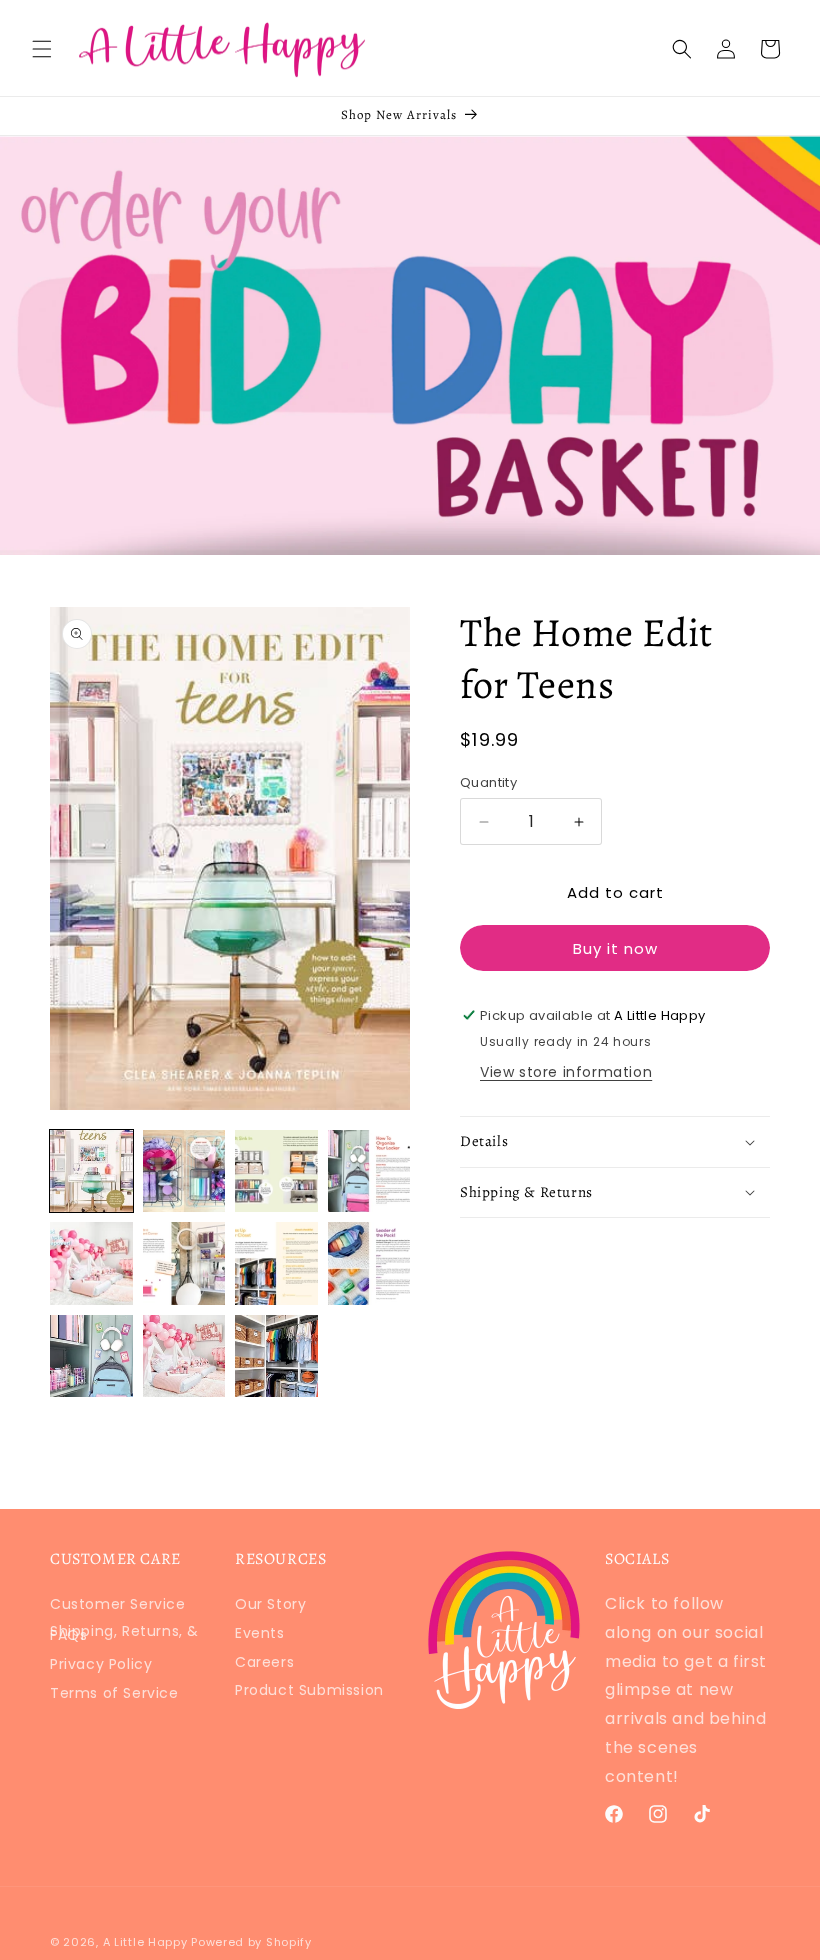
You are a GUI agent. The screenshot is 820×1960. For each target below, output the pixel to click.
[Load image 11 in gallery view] (276, 1356)
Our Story (270, 1608)
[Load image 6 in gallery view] (184, 1263)
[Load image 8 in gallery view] (369, 1263)
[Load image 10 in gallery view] (184, 1356)
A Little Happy (145, 1942)
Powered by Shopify (251, 1942)
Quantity (488, 782)
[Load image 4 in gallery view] (369, 1171)
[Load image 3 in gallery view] (276, 1171)
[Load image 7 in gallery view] (276, 1263)
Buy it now (615, 948)
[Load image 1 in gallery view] (91, 1171)
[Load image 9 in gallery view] (91, 1356)
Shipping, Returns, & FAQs (124, 1633)
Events (260, 1633)
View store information (566, 1072)
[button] (42, 49)
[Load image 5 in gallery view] (91, 1263)
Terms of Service (114, 1693)
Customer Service (118, 1608)
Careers (264, 1662)
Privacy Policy (101, 1664)
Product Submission (309, 1690)
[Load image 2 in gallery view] (184, 1171)
